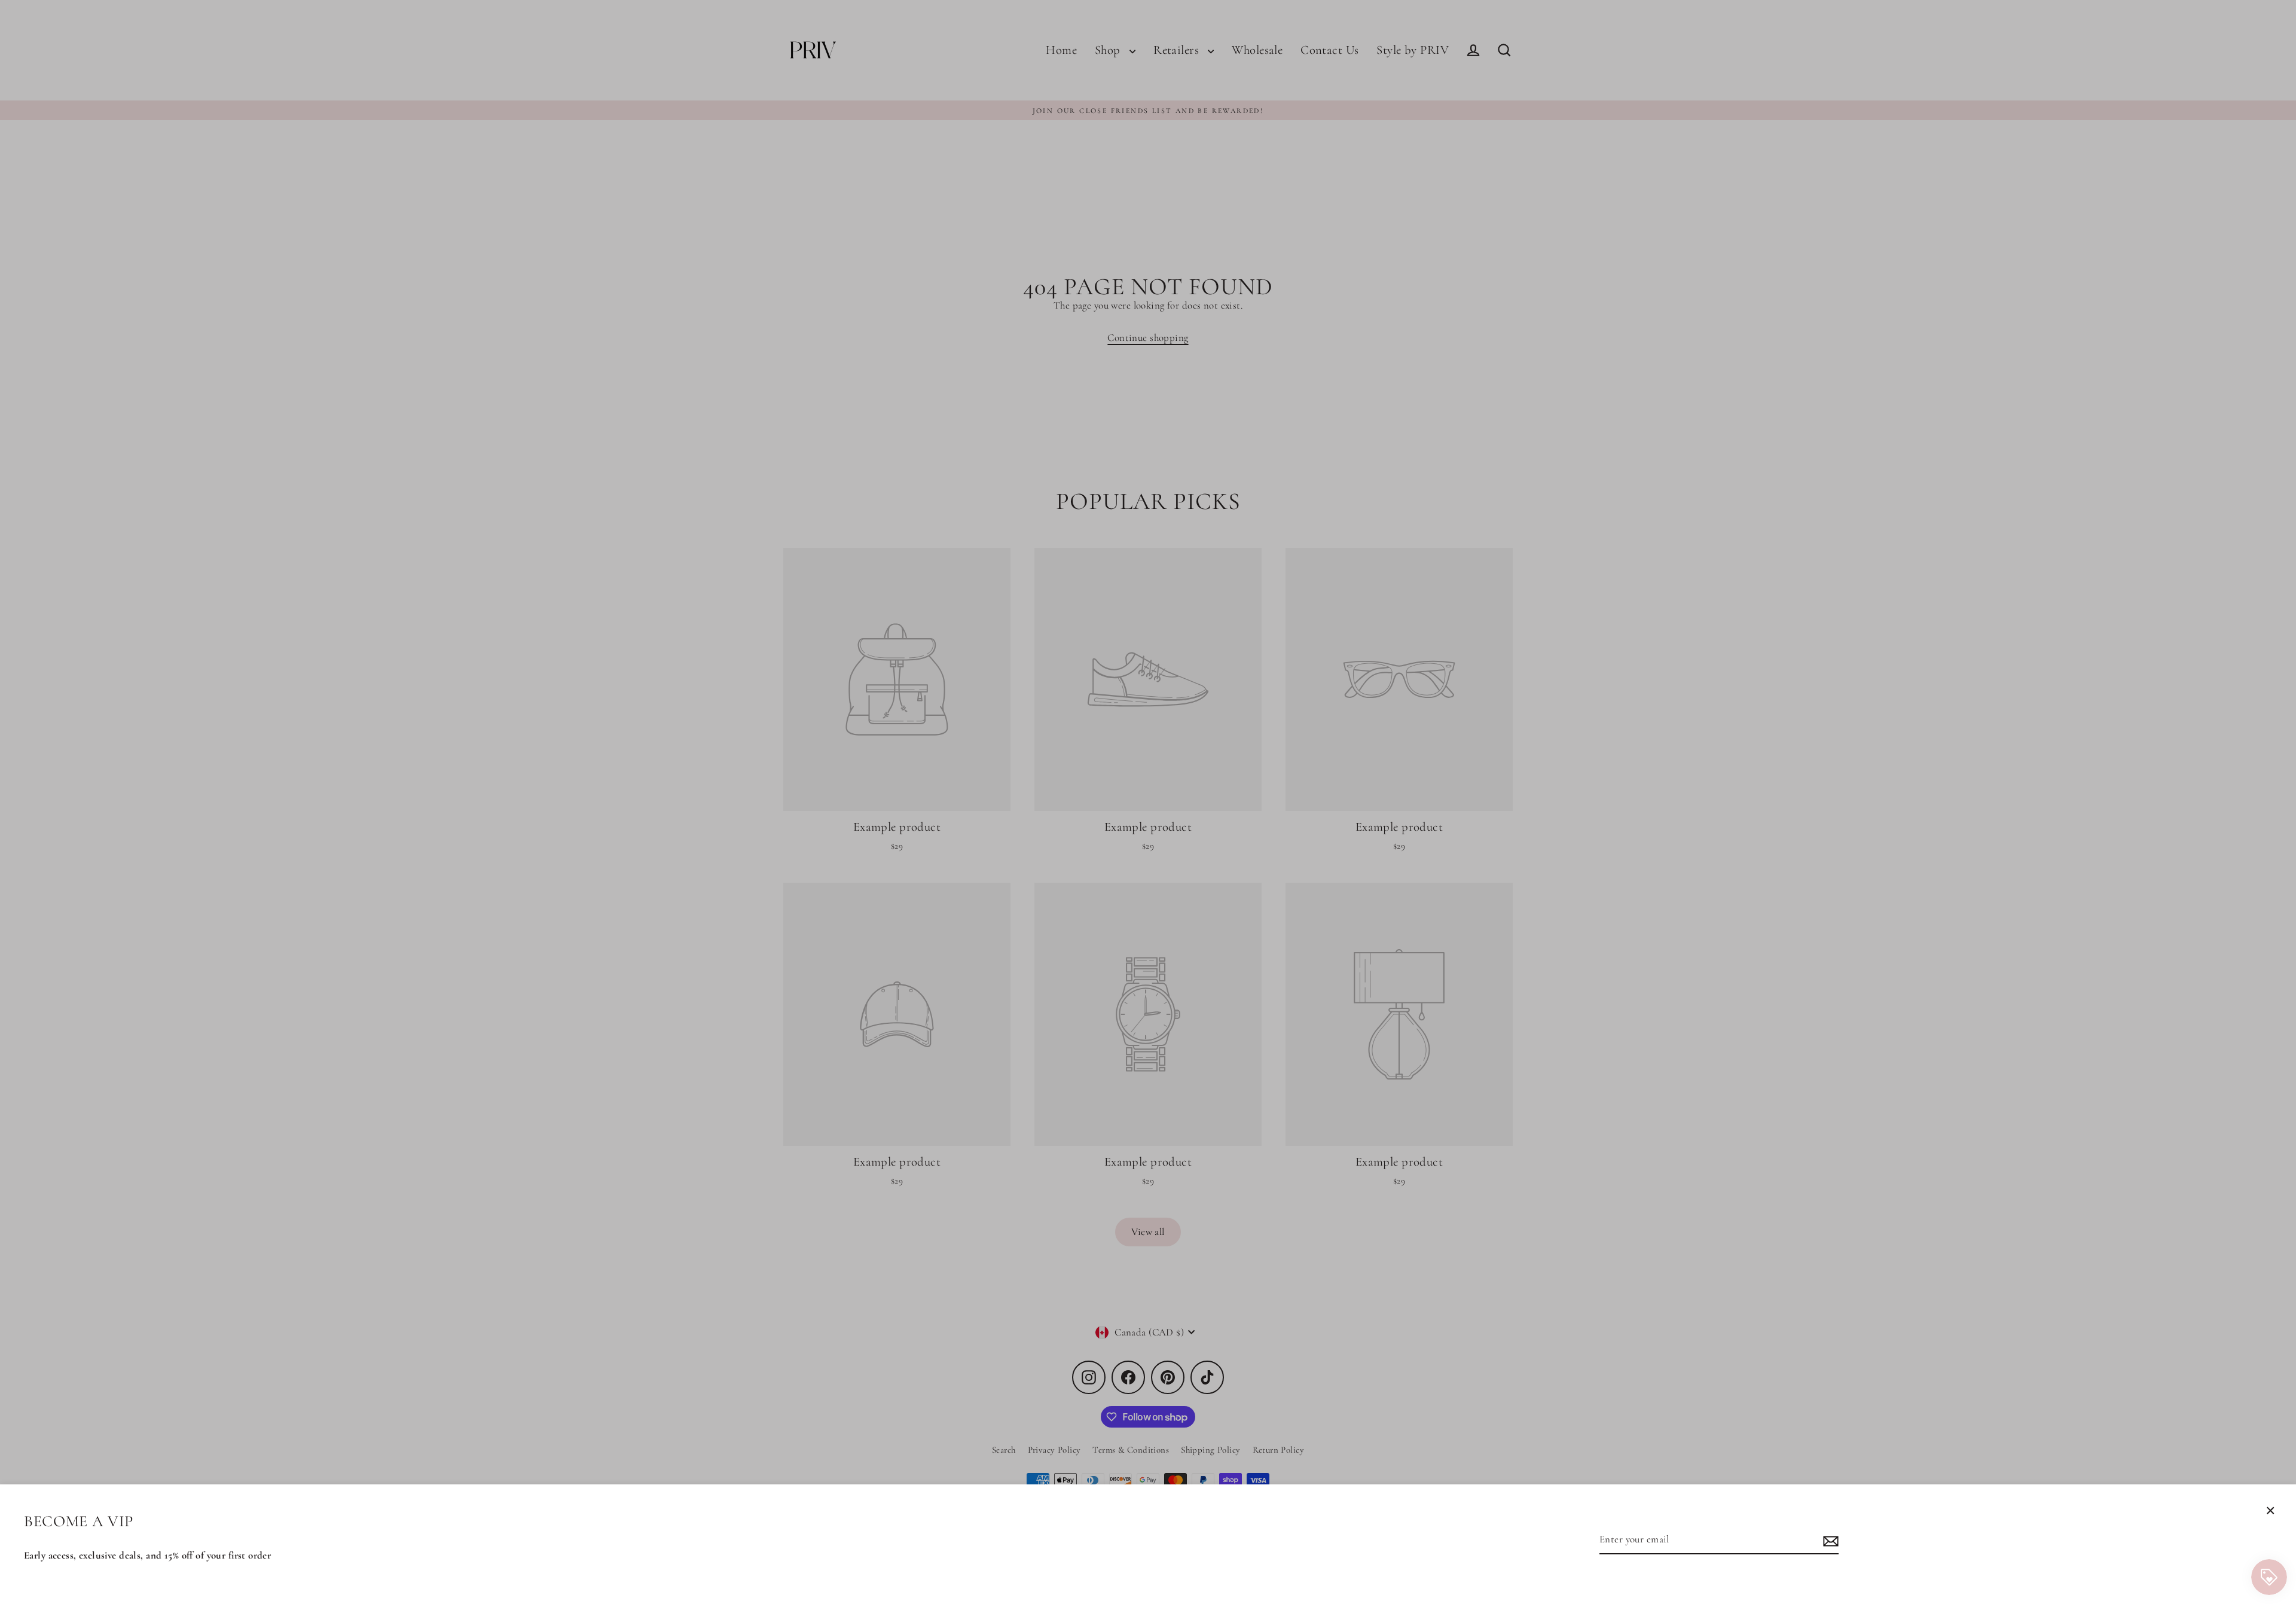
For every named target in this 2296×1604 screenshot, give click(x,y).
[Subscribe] (1829, 1540)
